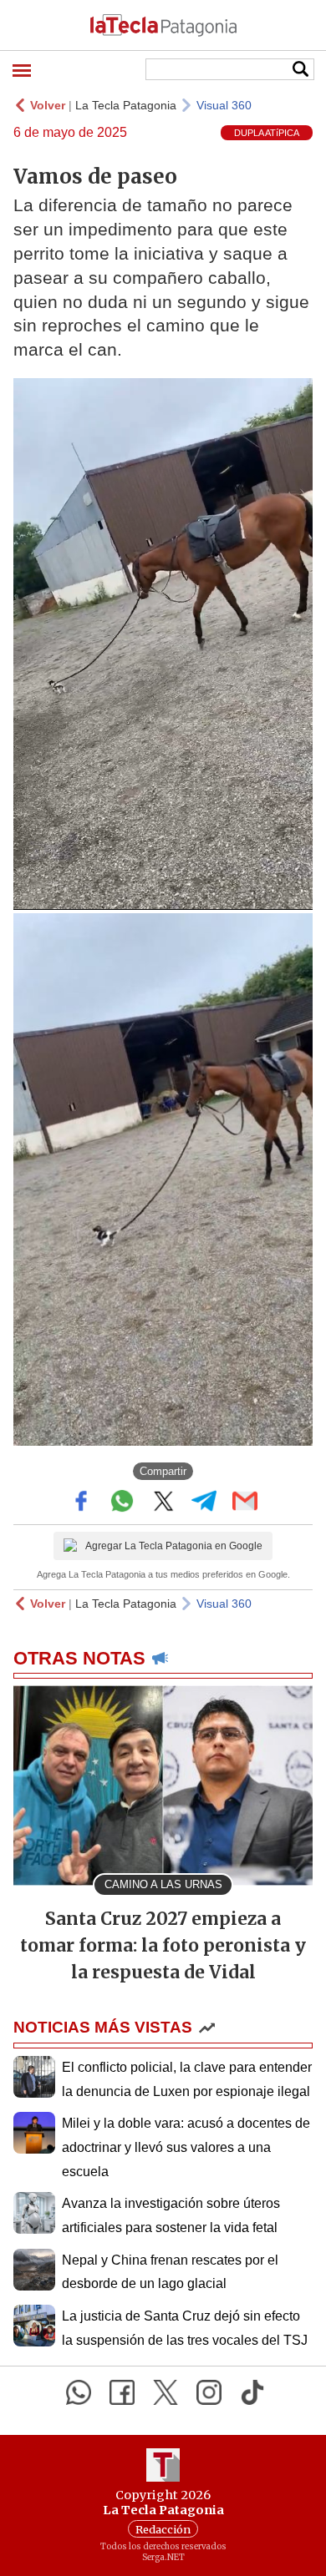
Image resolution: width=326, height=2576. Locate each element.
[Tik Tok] (252, 2392)
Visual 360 (224, 105)
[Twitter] (166, 2392)
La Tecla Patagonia (126, 105)
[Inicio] (163, 25)
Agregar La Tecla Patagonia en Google (174, 1546)
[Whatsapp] (79, 2392)
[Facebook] (122, 2392)
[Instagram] (209, 2392)
